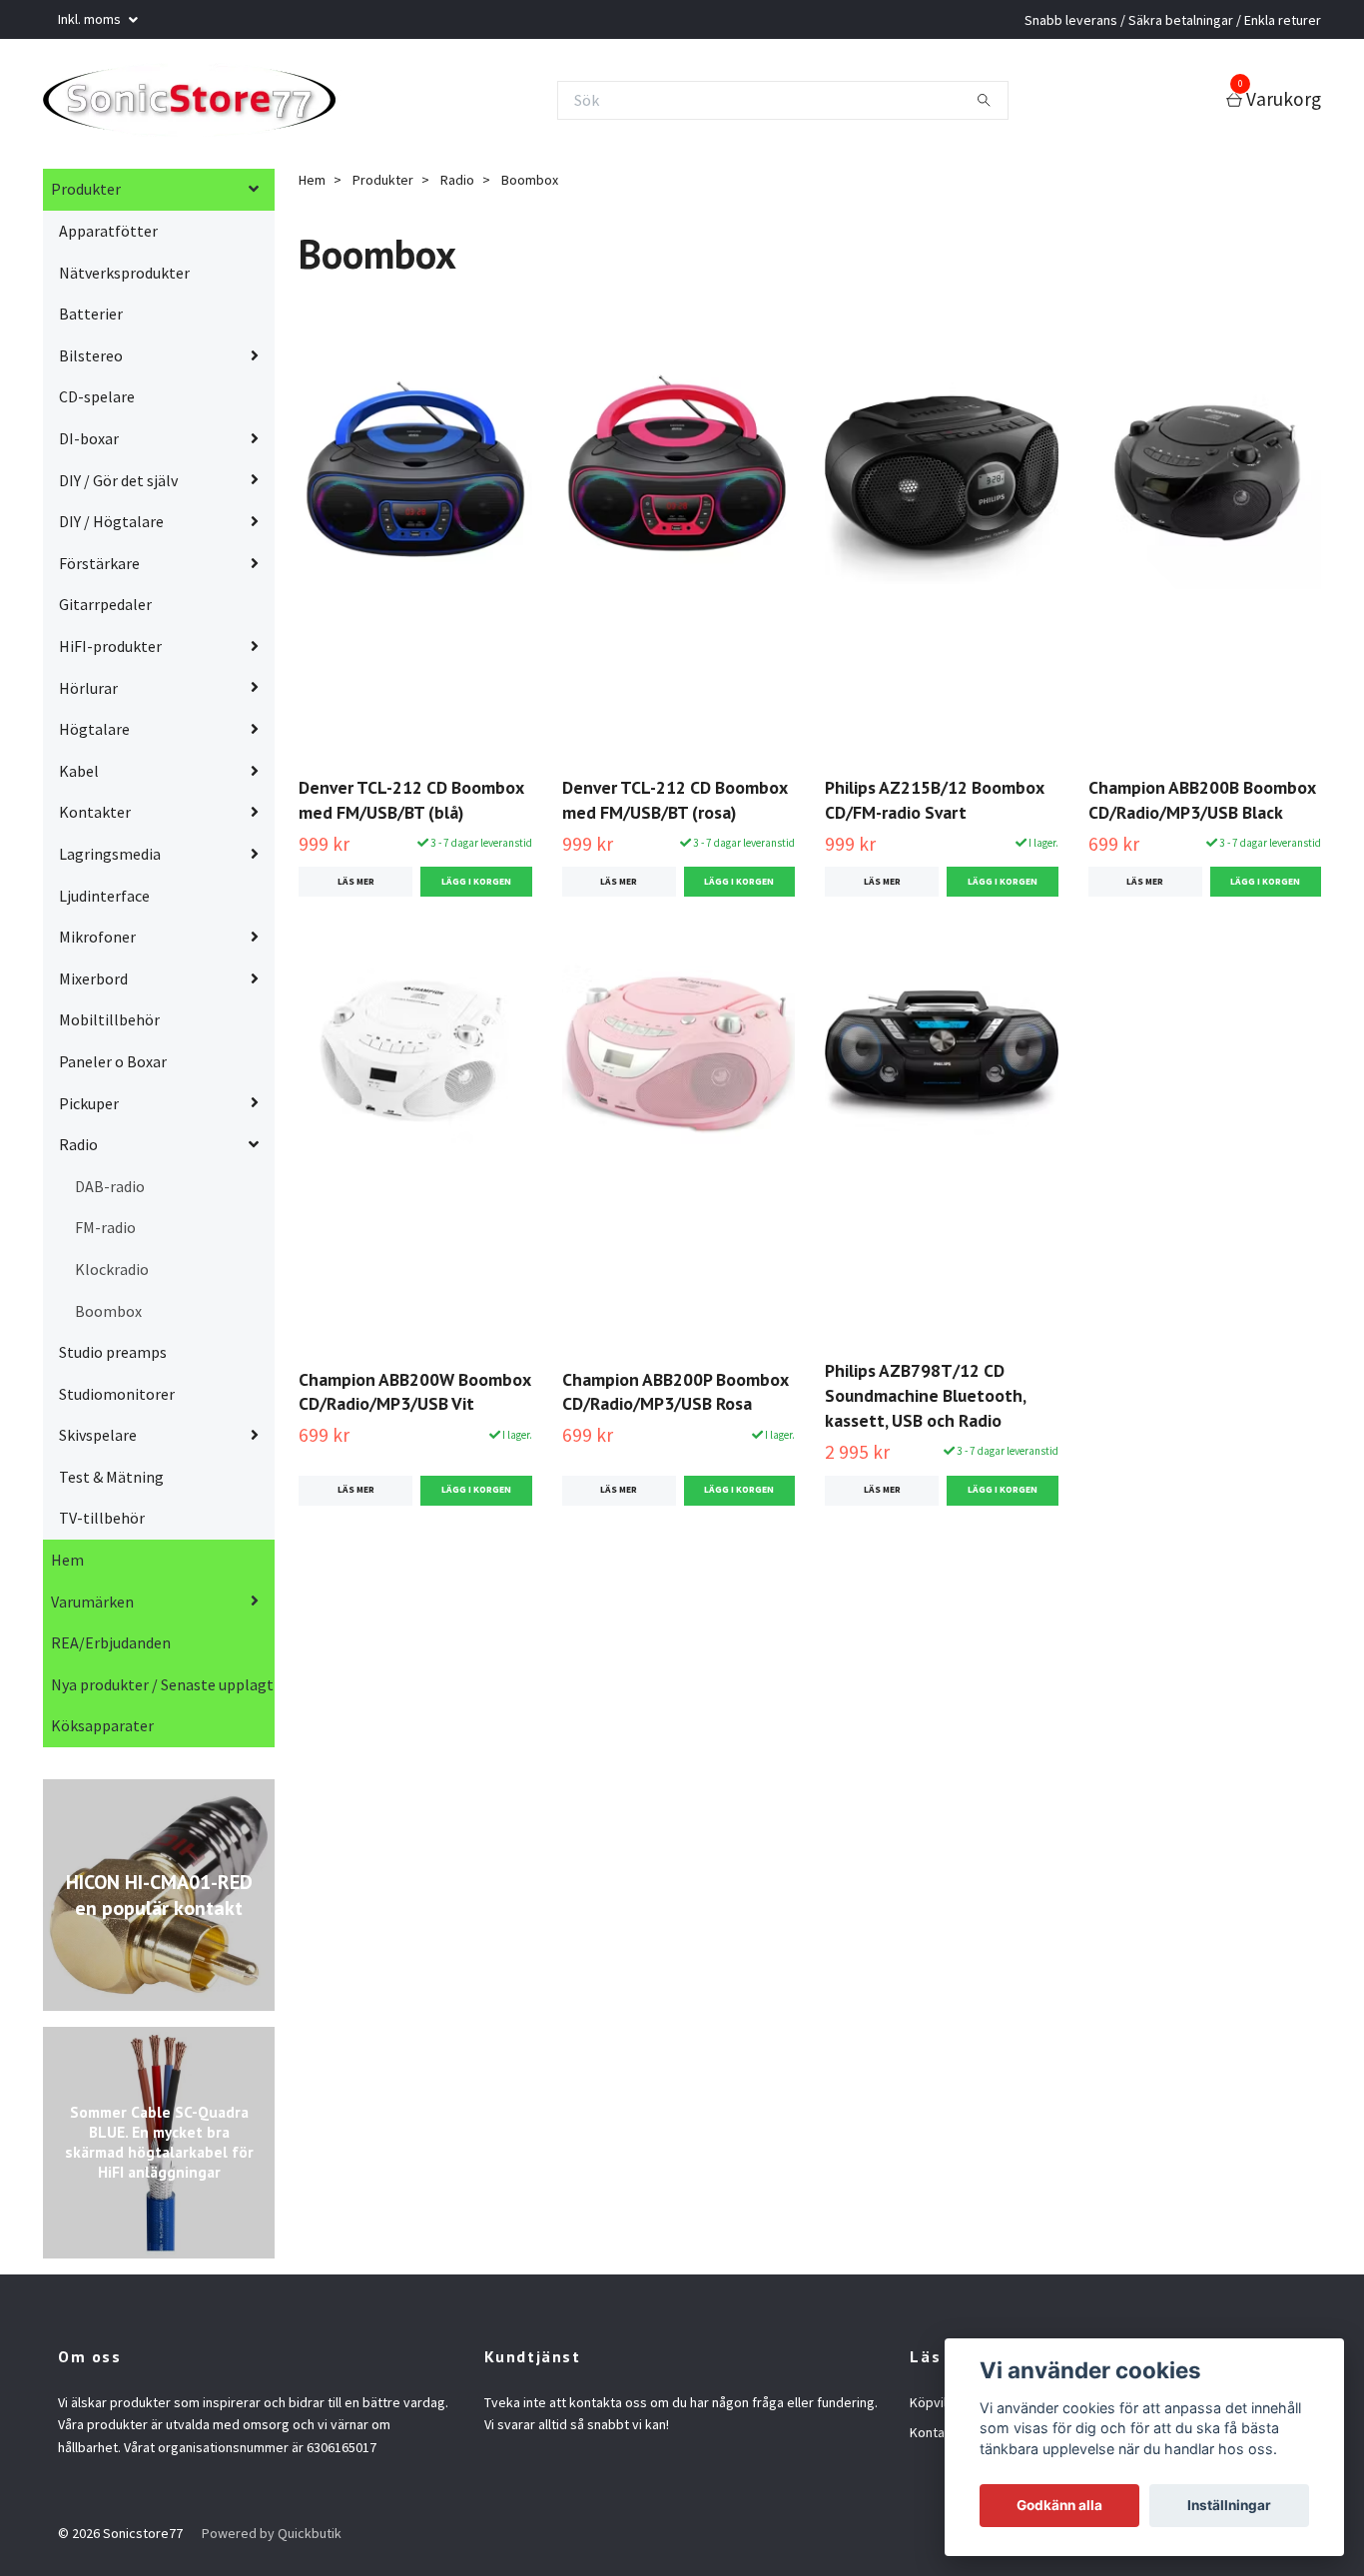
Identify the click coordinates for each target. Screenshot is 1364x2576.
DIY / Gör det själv (118, 486)
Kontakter (95, 818)
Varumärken (92, 1608)
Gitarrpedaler (105, 610)
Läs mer (356, 888)
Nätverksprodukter (124, 279)
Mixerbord (93, 984)
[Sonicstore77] (205, 103)
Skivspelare (98, 1441)
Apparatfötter (108, 237)
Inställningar (1229, 2505)
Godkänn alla (1059, 2505)
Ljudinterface (104, 901)
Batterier (91, 320)
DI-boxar (89, 444)
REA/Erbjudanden (111, 1648)
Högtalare (94, 735)
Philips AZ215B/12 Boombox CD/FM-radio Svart (934, 806)
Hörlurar (88, 694)
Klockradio (112, 1275)
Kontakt (933, 2438)
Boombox (108, 1316)
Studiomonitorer (117, 1400)
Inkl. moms (91, 19)
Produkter (86, 195)
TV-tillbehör (102, 1524)
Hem (67, 1566)
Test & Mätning (111, 1483)
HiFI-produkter (110, 652)
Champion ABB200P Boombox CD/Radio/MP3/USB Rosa (675, 1397)
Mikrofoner (97, 943)
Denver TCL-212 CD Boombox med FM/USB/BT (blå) (411, 806)
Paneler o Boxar (113, 1067)
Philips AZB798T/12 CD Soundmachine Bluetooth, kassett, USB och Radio (925, 1401)
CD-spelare (97, 402)
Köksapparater (102, 1731)
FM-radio (105, 1233)
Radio (78, 1150)
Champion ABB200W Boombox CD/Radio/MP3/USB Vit (414, 1397)
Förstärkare (99, 569)
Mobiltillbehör (109, 1025)
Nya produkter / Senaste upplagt (162, 1690)
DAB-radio (110, 1192)
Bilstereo (91, 361)
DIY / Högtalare (111, 527)
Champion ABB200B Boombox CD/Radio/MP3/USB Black (1202, 806)
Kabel (79, 777)
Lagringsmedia (110, 860)
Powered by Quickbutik (272, 2539)
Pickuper (89, 1108)
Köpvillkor (940, 2408)
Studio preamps (113, 1358)
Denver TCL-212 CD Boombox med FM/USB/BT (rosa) (675, 806)
